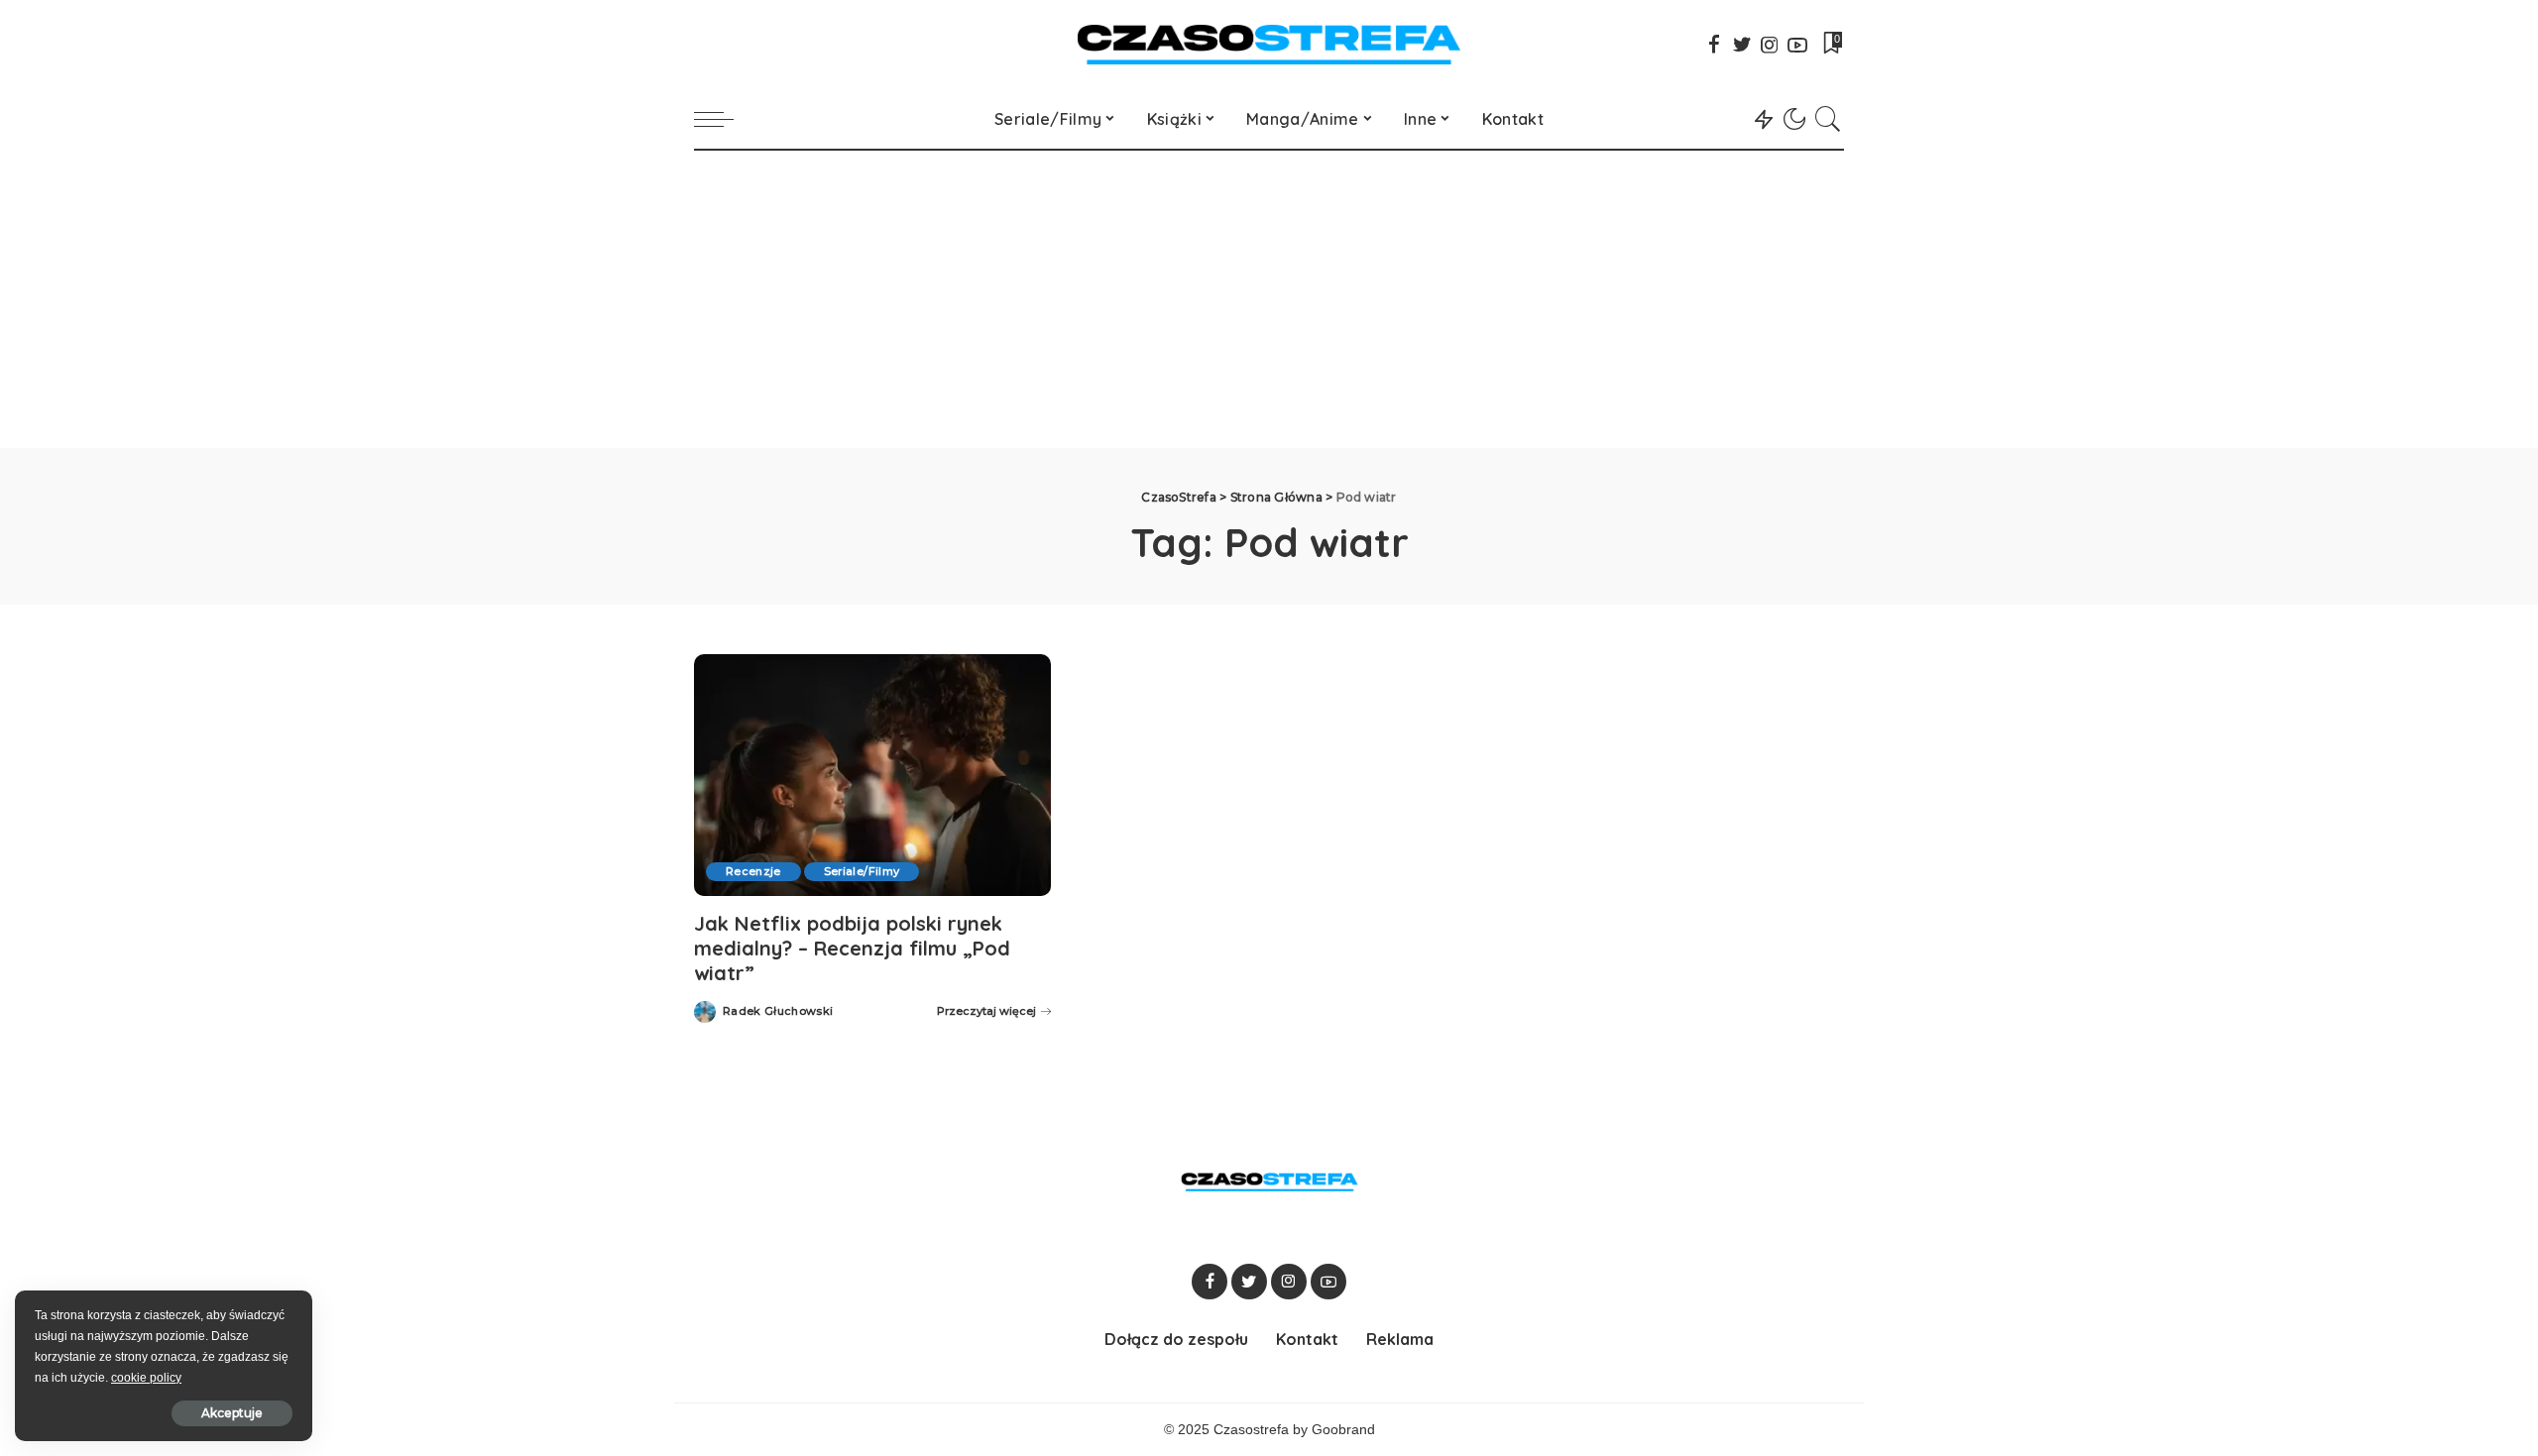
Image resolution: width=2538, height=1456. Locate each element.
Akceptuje (232, 1413)
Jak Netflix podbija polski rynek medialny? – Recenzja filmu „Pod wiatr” (852, 948)
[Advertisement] (1269, 299)
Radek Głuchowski (778, 1011)
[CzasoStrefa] (1269, 45)
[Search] (1828, 119)
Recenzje (753, 871)
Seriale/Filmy (862, 871)
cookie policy (146, 1378)
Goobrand (1343, 1430)
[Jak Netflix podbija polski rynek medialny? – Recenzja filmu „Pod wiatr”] (872, 775)
